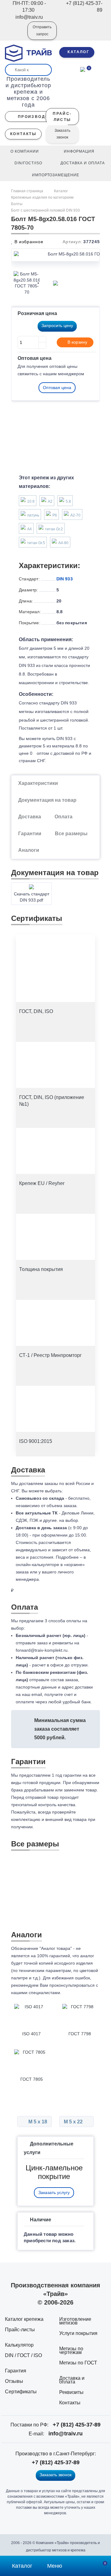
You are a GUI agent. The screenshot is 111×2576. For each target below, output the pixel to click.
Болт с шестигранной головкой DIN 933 (45, 210)
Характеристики (38, 783)
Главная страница (28, 191)
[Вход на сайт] (14, 35)
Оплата (64, 817)
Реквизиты (71, 2392)
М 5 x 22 (74, 2122)
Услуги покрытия (78, 2333)
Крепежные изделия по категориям (42, 197)
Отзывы (14, 2381)
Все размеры (71, 834)
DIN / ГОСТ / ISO (23, 2355)
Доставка (30, 817)
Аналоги (29, 850)
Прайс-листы (20, 2330)
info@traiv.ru (66, 2434)
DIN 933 (65, 579)
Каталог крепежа (24, 2319)
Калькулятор (19, 2345)
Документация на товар (47, 800)
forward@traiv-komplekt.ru (42, 1650)
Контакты (70, 2403)
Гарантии (30, 834)
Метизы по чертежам (71, 2350)
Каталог (61, 191)
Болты (17, 204)
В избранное (28, 242)
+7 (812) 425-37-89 (77, 2425)
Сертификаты (21, 2392)
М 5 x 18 (37, 2122)
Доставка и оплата (72, 2380)
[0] (83, 69)
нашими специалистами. (36, 1993)
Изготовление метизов (75, 2321)
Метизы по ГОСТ (78, 2363)
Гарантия (16, 2371)
